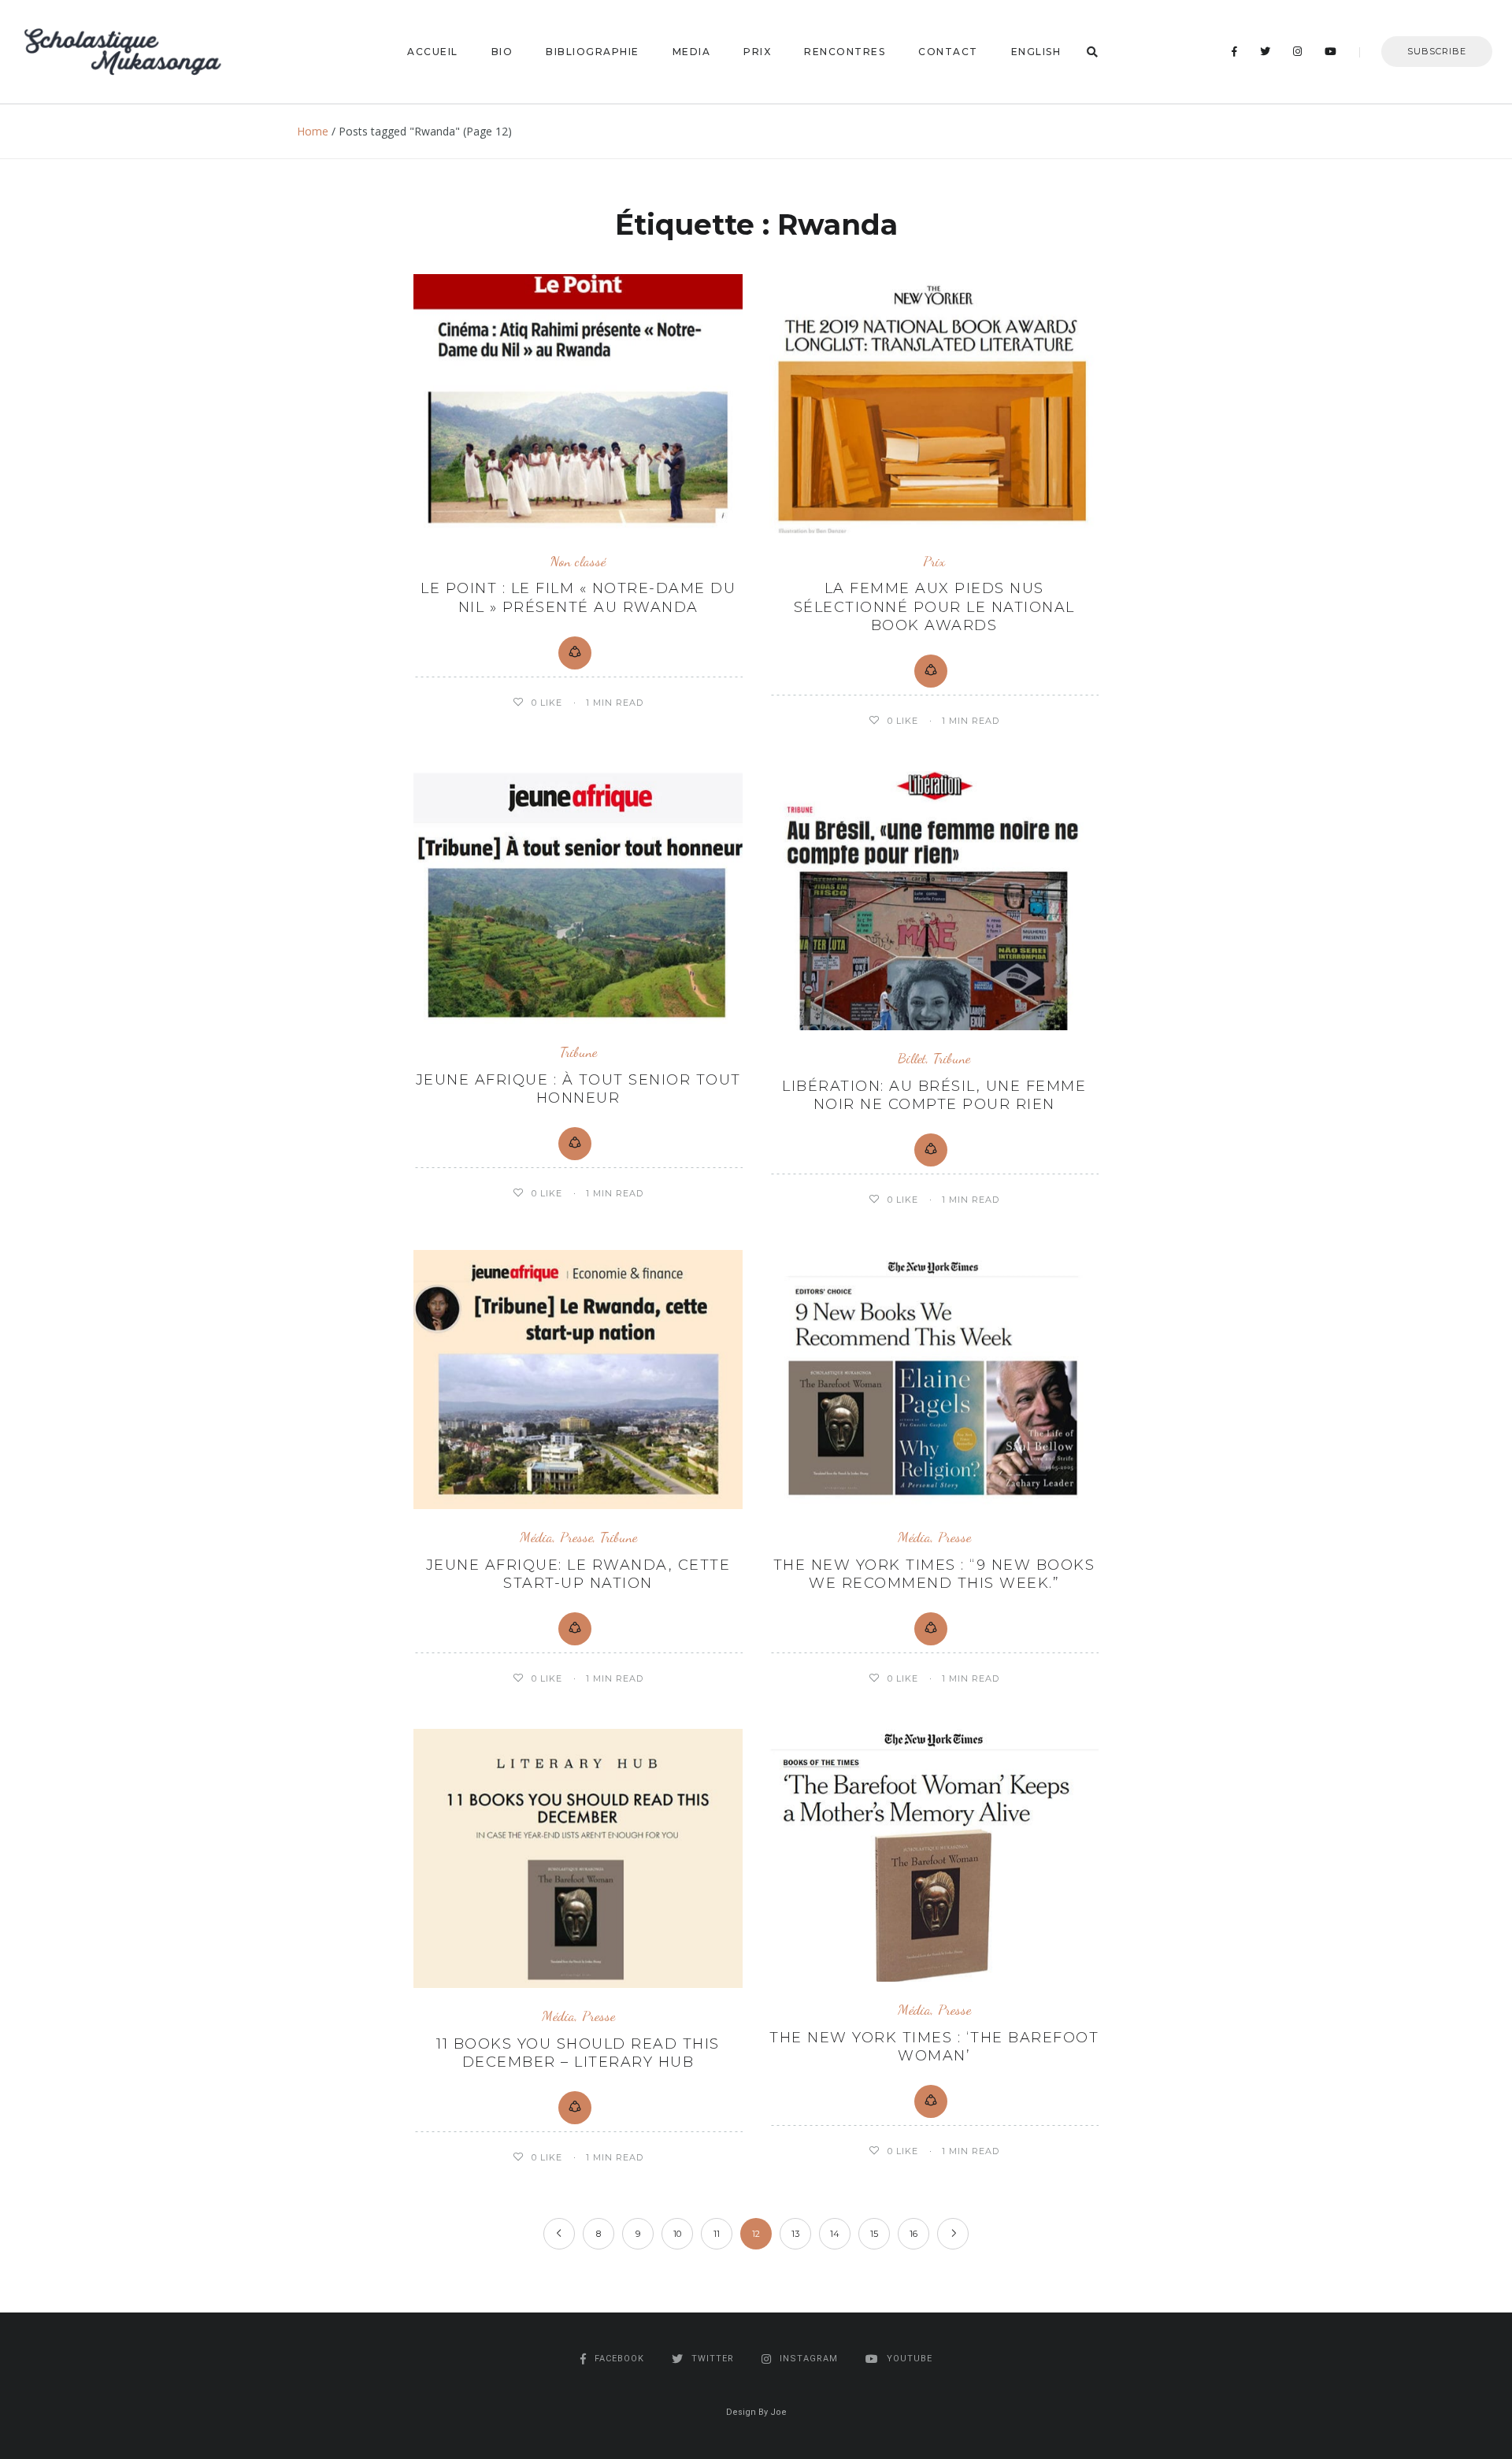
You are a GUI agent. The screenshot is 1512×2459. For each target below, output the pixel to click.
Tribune (578, 1052)
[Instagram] (1298, 52)
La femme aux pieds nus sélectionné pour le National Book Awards (934, 607)
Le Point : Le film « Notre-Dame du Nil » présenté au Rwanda (578, 597)
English (1036, 52)
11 (717, 2234)
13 (795, 2234)
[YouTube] (1331, 52)
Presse (576, 1537)
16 (913, 2234)
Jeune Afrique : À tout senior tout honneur (578, 1089)
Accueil (433, 52)
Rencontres (845, 52)
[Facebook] (1235, 52)
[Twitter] (1266, 52)
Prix (757, 52)
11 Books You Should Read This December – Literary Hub (578, 2053)
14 (835, 2234)
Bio (502, 52)
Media (692, 52)
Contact (948, 52)
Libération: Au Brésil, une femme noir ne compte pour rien (934, 1095)
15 (874, 2234)
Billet (912, 1058)
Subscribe (1437, 51)
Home (313, 131)
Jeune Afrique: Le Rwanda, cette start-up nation (578, 1574)
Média (536, 1537)
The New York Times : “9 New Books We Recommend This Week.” (934, 1574)
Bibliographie (593, 52)
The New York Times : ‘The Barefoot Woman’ (934, 2047)
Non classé (578, 561)
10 (677, 2234)
